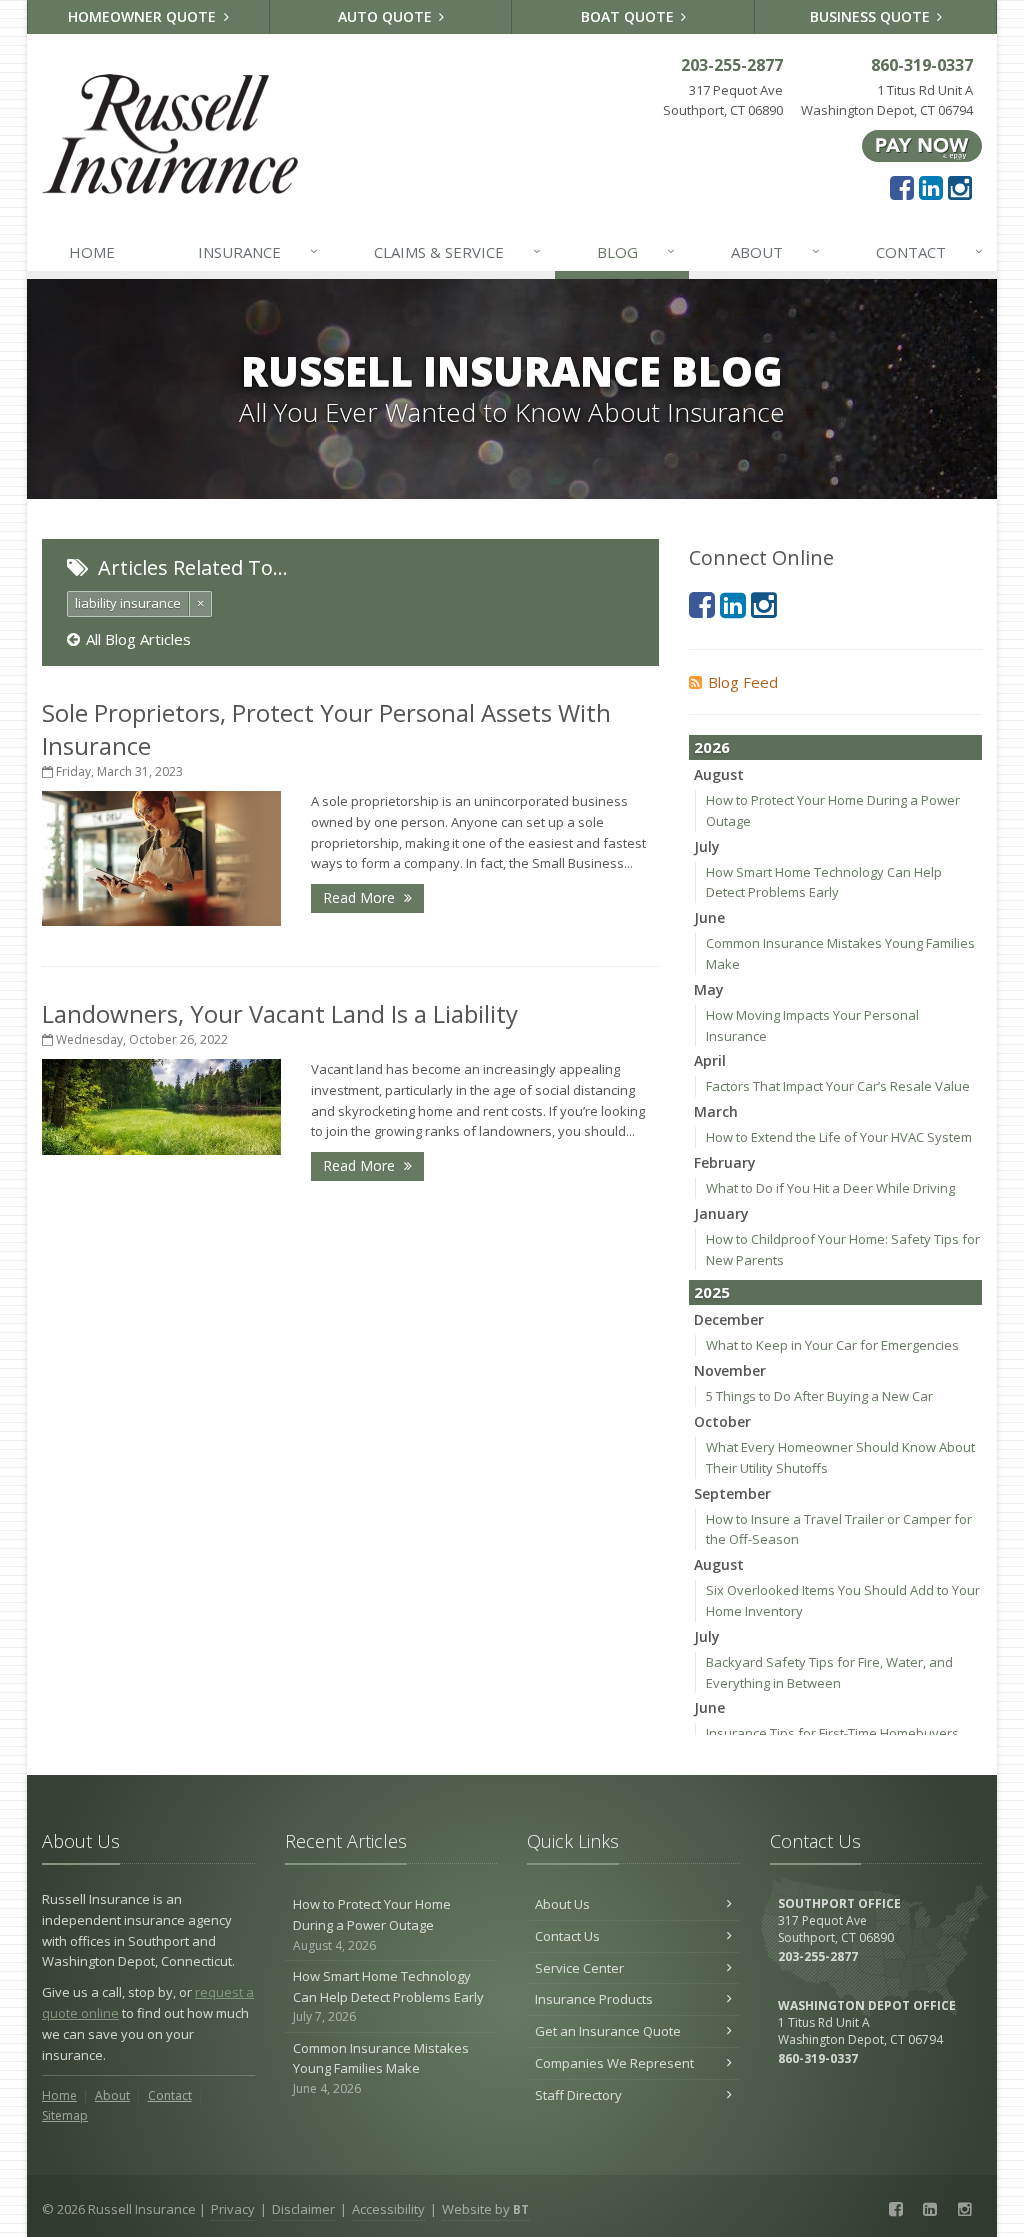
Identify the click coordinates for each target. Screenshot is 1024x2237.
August (719, 774)
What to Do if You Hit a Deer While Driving (830, 1188)
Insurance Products (594, 1999)
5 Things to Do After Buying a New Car (819, 1396)
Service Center (579, 1968)
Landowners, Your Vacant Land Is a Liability (280, 1013)
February (725, 1162)
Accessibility (388, 2209)
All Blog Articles (138, 639)
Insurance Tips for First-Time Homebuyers (832, 1733)
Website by (485, 2209)
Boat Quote (629, 16)
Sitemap (65, 2115)
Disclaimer (303, 2209)
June (709, 917)
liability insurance (128, 603)
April (710, 1060)
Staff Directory (578, 2095)
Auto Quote (387, 16)
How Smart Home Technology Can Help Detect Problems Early (388, 1996)
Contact (930, 251)
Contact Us (567, 1936)
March (716, 1111)
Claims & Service (458, 251)
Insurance (258, 251)
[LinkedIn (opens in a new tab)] (931, 187)
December (729, 1319)
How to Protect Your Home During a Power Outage (372, 1924)
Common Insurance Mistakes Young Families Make (381, 2068)
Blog (636, 251)
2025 (712, 1292)
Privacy (233, 2209)
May (709, 989)
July (707, 846)
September (732, 1493)
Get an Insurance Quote (608, 2031)
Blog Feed (743, 682)
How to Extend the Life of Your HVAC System (839, 1137)
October (722, 1421)
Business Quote (872, 16)
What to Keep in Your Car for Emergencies (832, 1345)
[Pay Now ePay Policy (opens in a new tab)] (922, 145)
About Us (562, 1904)
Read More (361, 897)
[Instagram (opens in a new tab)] (960, 187)
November (730, 1370)
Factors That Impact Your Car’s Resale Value (838, 1086)
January (721, 1213)
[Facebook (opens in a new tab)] (902, 187)
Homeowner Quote (144, 16)
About (776, 251)
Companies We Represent (614, 2063)
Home (92, 252)
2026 (712, 747)
